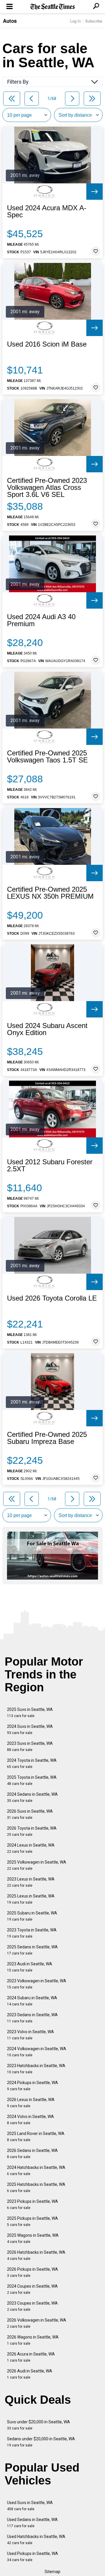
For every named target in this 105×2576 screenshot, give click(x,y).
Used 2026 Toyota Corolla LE (52, 1298)
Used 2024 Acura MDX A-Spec (47, 211)
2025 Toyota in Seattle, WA (32, 1780)
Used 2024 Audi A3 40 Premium (41, 620)
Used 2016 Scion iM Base (47, 344)
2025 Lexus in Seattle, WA (31, 1899)
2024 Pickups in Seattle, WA (33, 2086)
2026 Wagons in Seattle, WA (33, 2340)
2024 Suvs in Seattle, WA (30, 1729)
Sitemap (52, 2572)
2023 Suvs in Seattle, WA (30, 1746)
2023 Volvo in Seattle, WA (30, 2035)
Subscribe (94, 21)
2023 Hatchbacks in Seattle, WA (36, 2069)
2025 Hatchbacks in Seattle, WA (36, 2187)
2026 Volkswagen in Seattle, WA (37, 2323)
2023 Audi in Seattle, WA (30, 1967)
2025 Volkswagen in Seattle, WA (37, 1865)
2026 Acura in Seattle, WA (31, 2357)
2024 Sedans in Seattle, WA (32, 1797)
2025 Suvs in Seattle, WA (30, 1713)
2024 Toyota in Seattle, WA (32, 1763)
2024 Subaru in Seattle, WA (32, 2001)
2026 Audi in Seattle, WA (30, 2374)
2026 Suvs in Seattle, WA (30, 1814)
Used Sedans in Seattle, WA (32, 2523)
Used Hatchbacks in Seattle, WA (36, 2540)
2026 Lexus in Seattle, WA (31, 2103)
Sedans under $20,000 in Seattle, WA (41, 2442)
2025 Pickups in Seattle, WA (33, 2221)
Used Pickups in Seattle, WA (33, 2557)
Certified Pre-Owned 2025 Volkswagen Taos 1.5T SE (47, 757)
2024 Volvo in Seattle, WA (30, 2120)
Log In (76, 21)
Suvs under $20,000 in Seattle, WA (38, 2425)
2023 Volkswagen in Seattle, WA (37, 1984)
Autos (10, 21)
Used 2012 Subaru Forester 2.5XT (50, 1165)
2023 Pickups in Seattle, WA (33, 2204)
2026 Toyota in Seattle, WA (32, 1831)
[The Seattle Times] (53, 7)
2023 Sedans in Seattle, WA (32, 2018)
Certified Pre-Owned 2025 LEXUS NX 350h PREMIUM (50, 893)
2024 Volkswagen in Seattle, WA (37, 2052)
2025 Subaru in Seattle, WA (32, 1916)
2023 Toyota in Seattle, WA (32, 1933)
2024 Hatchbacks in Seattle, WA (36, 2171)
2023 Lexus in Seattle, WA (31, 1882)
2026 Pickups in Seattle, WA (33, 2272)
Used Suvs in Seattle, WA (30, 2506)
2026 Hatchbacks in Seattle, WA (36, 2255)
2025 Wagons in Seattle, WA (33, 2238)
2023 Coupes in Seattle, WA (32, 2306)
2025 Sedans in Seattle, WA (32, 1950)
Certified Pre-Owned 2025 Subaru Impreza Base (47, 1438)
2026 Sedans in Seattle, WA (32, 2154)
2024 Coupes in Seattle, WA (32, 2289)
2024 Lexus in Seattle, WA (31, 1848)
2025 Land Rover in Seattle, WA (36, 2137)
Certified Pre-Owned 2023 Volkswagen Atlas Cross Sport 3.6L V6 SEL (47, 488)
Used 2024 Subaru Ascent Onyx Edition (47, 1029)
